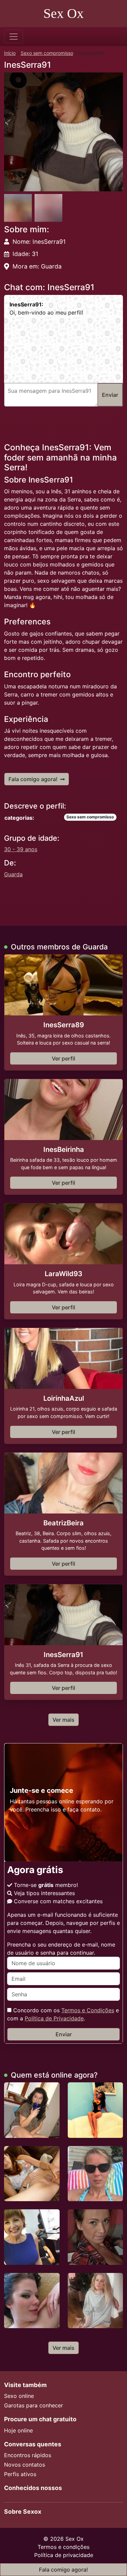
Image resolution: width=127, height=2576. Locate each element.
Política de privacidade (64, 2555)
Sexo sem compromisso (47, 53)
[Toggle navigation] (14, 37)
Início (10, 53)
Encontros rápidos (28, 2455)
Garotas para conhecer (34, 2405)
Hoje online (18, 2430)
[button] (63, 132)
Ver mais (63, 1720)
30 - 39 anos (21, 849)
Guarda (13, 874)
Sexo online (19, 2396)
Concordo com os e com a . (63, 2014)
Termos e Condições (88, 2010)
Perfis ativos (20, 2474)
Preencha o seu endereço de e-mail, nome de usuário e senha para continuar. (61, 1949)
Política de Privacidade (54, 2018)
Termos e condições (63, 2547)
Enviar (64, 2034)
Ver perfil (63, 1058)
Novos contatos (25, 2465)
